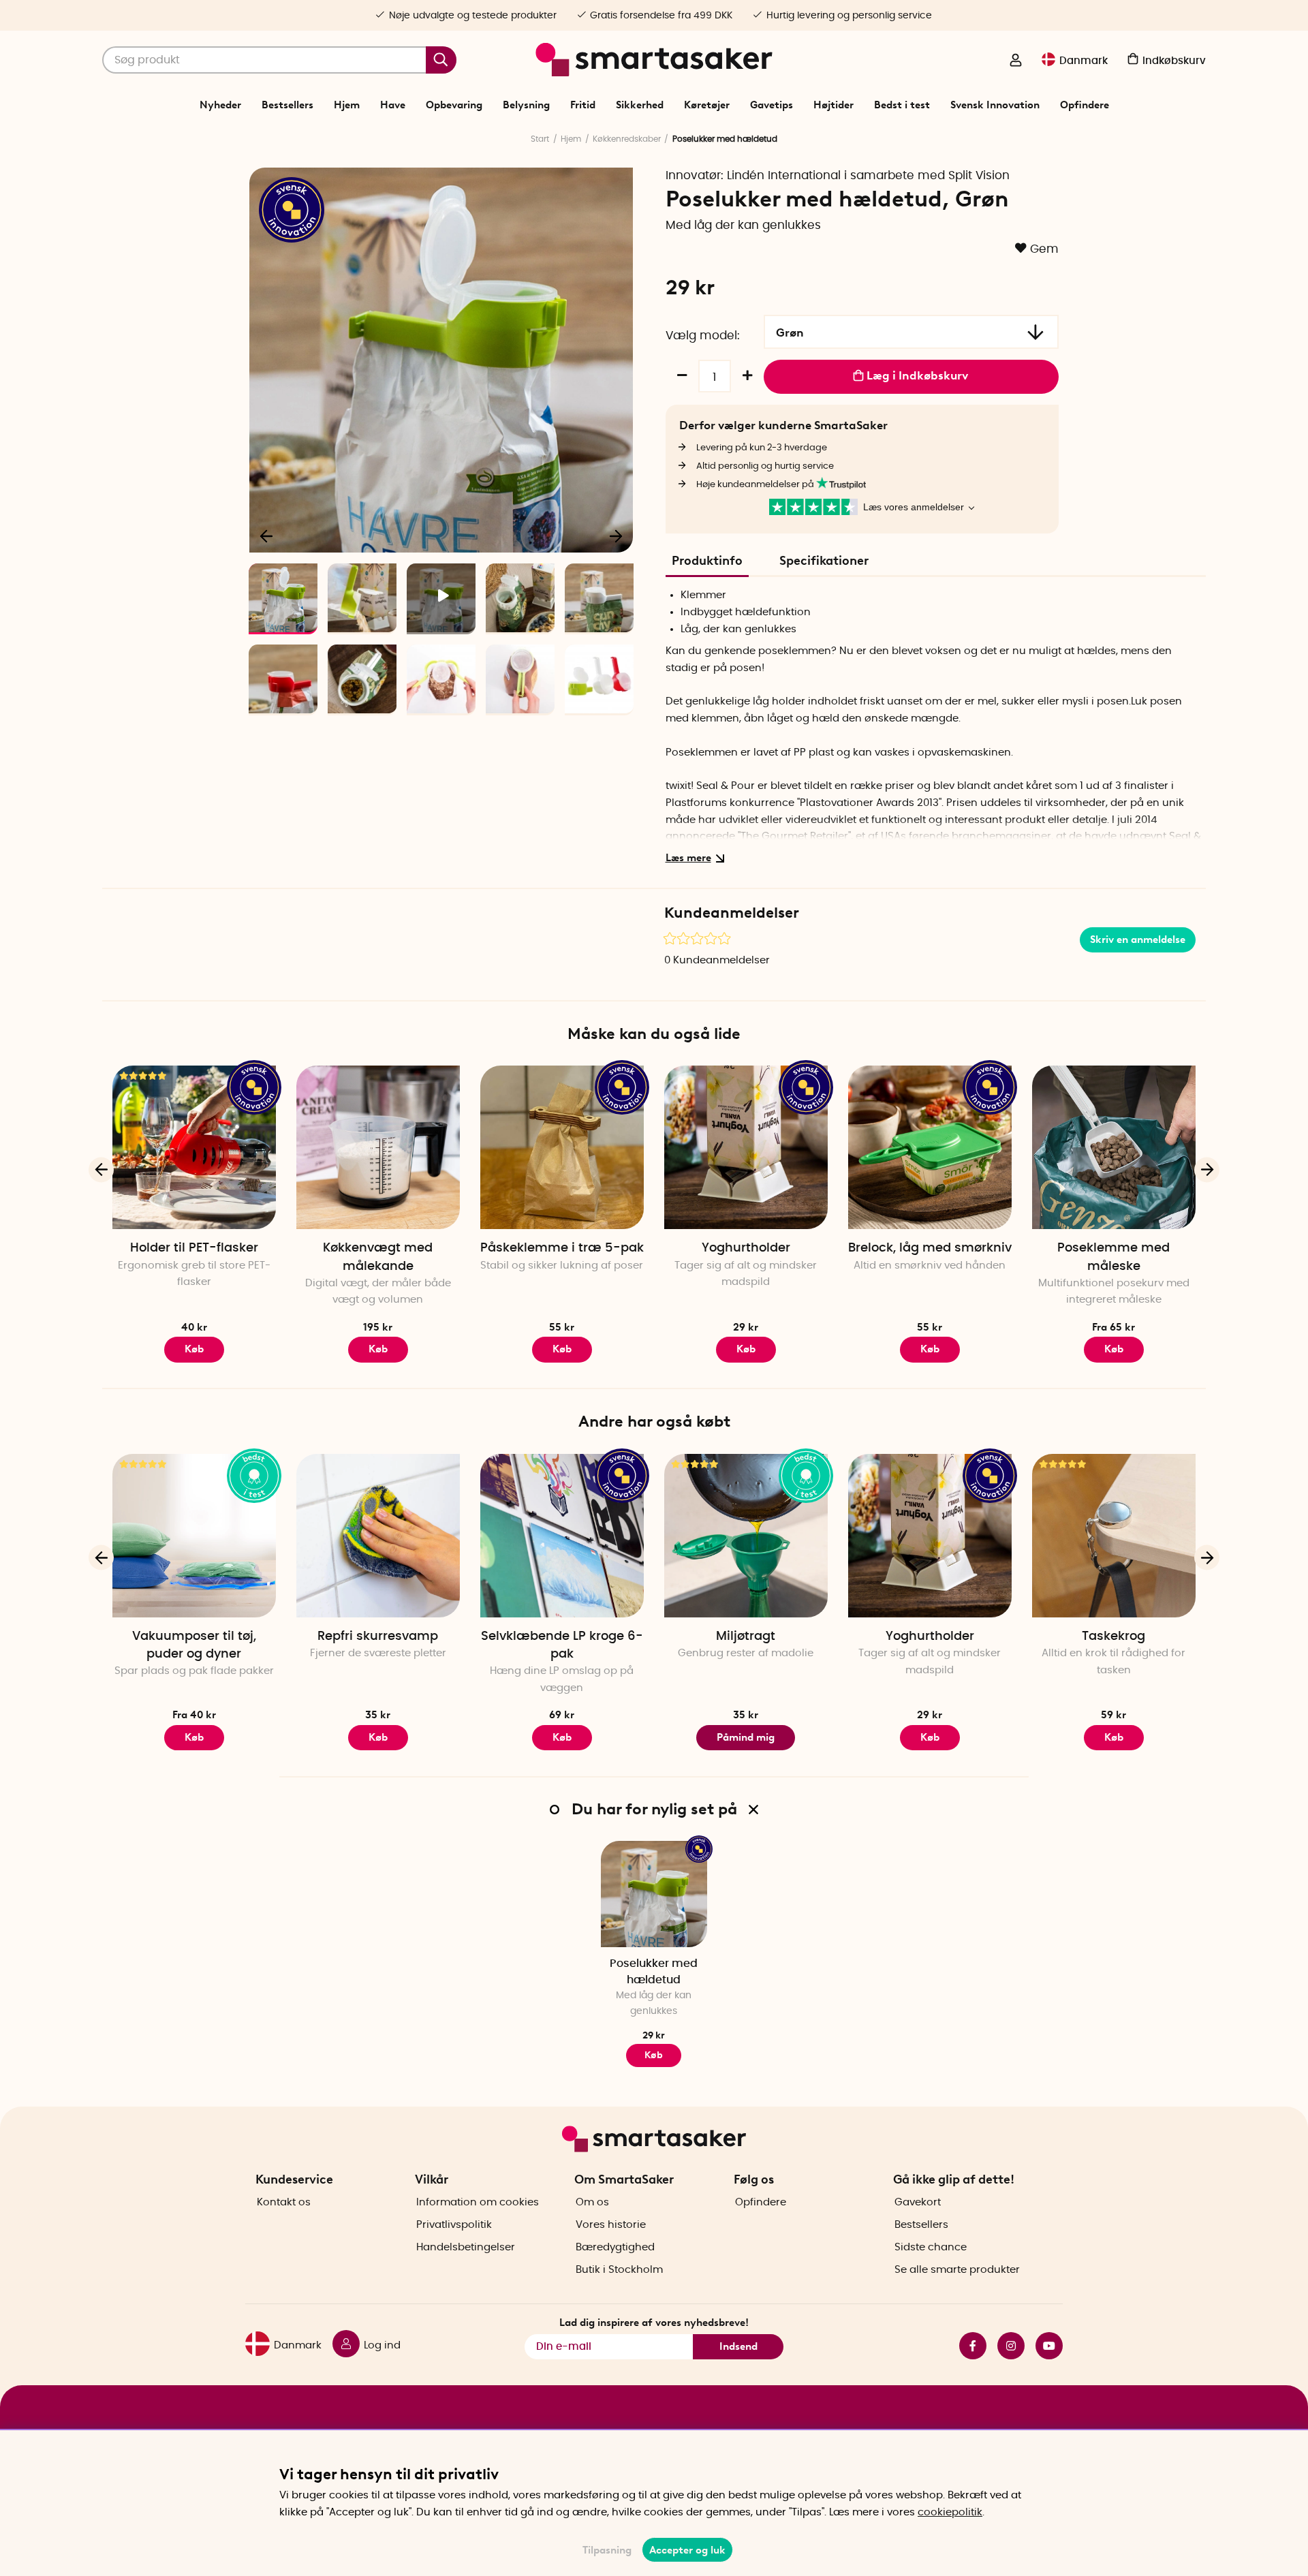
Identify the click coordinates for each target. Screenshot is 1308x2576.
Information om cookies (478, 2202)
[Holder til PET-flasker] (194, 1147)
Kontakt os (284, 2202)
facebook (967, 2346)
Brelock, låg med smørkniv (930, 1248)
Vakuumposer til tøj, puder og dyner (194, 1645)
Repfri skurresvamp (378, 1636)
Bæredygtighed (615, 2247)
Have (393, 105)
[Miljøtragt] (746, 1536)
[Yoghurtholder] (746, 1147)
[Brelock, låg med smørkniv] (930, 1147)
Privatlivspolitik (454, 2225)
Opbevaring (454, 105)
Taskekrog (1114, 1636)
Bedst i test (902, 105)
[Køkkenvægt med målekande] (378, 1147)
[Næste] (616, 536)
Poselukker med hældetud (654, 1971)
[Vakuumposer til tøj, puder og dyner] (194, 1536)
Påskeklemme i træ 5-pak (562, 1248)
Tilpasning (607, 2550)
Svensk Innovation (995, 105)
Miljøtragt (746, 1636)
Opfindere (1085, 105)
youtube (1044, 2346)
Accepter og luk (687, 2550)
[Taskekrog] (1114, 1536)
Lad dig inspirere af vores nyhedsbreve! (654, 2323)
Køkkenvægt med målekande (378, 1257)
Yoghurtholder (746, 1248)
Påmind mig (746, 1737)
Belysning (526, 105)
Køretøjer (707, 105)
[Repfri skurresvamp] (378, 1536)
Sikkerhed (640, 105)
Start (540, 139)
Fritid (583, 105)
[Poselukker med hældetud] (654, 1894)
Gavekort (918, 2202)
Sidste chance (931, 2247)
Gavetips (772, 105)
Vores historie (611, 2225)
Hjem (347, 105)
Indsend (738, 2346)
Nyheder (220, 105)
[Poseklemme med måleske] (1114, 1147)
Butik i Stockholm (619, 2270)
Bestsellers (287, 105)
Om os (592, 2202)
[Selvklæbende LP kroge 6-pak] (562, 1536)
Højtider (834, 105)
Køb (194, 1349)
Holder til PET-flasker (194, 1248)
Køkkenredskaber (627, 139)
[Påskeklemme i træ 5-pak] (562, 1147)
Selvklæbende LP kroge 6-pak (562, 1645)
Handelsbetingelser (466, 2247)
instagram (1006, 2346)
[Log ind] (1016, 61)
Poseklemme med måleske (1114, 1257)
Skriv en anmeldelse (1138, 940)
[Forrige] (267, 536)
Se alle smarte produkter (957, 2270)
